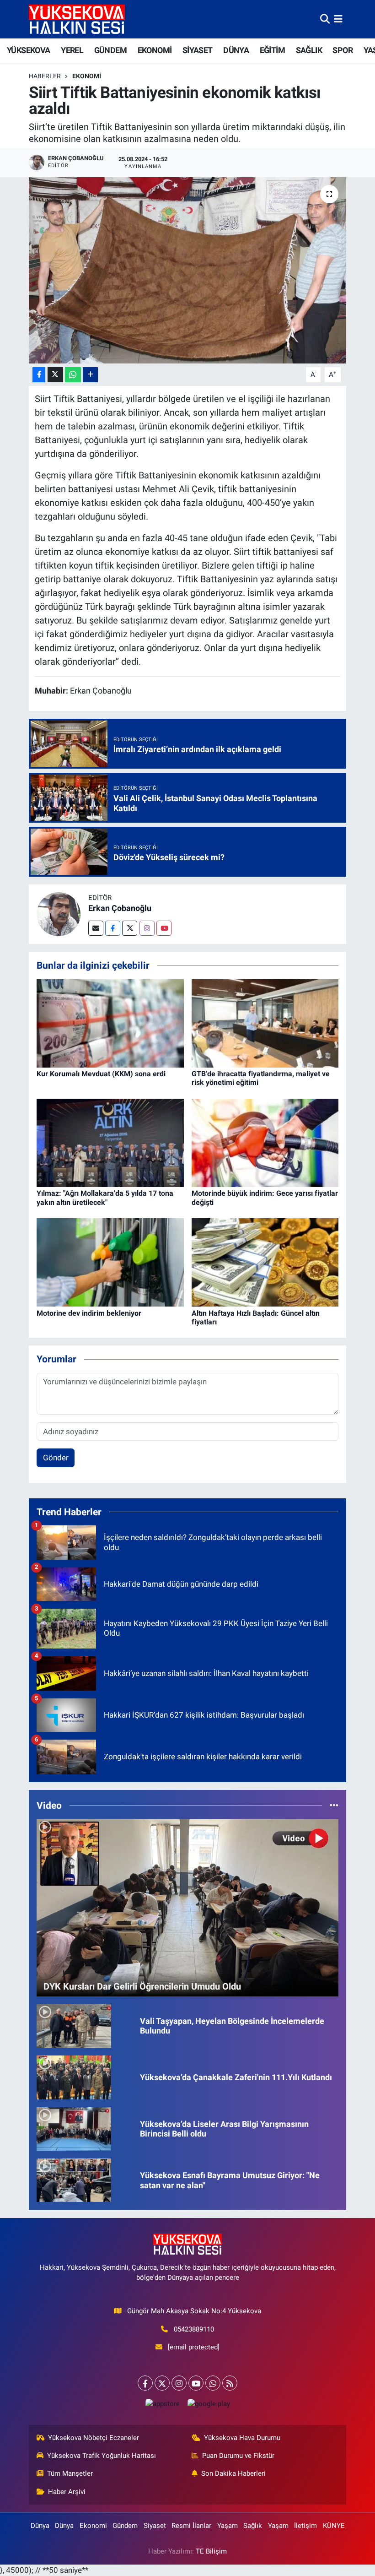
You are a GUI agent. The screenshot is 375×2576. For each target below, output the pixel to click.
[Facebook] (113, 928)
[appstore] (162, 2404)
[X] (162, 2383)
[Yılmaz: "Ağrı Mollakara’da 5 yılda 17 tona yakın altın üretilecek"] (110, 1142)
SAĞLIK (309, 50)
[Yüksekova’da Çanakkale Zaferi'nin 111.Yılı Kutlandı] (74, 2077)
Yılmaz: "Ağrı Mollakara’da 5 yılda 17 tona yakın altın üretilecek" (105, 1198)
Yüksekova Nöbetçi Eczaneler (94, 2438)
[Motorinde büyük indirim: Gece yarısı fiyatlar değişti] (265, 1142)
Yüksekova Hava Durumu (242, 2438)
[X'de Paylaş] (55, 375)
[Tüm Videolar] (334, 1805)
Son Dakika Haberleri (233, 2473)
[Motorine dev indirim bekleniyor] (110, 1262)
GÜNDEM (110, 50)
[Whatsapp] (213, 2383)
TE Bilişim (211, 2551)
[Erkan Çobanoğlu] (59, 914)
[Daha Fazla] (90, 375)
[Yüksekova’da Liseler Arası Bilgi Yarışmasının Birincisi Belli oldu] (74, 2128)
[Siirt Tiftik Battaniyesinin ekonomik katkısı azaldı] (188, 270)
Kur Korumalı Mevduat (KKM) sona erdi (101, 1074)
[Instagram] (147, 928)
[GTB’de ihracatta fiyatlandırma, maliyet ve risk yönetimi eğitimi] (265, 1023)
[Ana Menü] (338, 19)
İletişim (305, 2526)
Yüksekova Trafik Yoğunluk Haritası (102, 2456)
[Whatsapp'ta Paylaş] (73, 375)
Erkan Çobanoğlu (120, 908)
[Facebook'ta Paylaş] (39, 375)
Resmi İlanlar (191, 2526)
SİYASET (198, 50)
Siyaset (155, 2526)
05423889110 (194, 2329)
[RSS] (230, 2383)
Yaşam (228, 2526)
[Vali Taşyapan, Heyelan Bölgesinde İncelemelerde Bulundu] (74, 2025)
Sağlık (253, 2526)
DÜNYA (236, 50)
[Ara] (325, 19)
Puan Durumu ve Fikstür (238, 2456)
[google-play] (209, 2404)
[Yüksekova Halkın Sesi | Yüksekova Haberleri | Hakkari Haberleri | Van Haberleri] (77, 19)
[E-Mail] (96, 928)
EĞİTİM (272, 50)
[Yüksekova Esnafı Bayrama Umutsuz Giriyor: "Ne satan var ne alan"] (74, 2180)
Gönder (56, 1458)
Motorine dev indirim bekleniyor (89, 1313)
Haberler (45, 76)
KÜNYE (334, 2526)
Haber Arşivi (67, 2492)
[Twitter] (130, 928)
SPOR (343, 50)
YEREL (72, 50)
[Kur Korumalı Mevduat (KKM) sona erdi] (110, 1023)
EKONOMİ (155, 50)
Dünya (40, 2526)
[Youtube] (164, 928)
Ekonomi (87, 76)
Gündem (125, 2526)
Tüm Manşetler (70, 2473)
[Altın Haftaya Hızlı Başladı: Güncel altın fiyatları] (265, 1262)
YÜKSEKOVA (29, 50)
